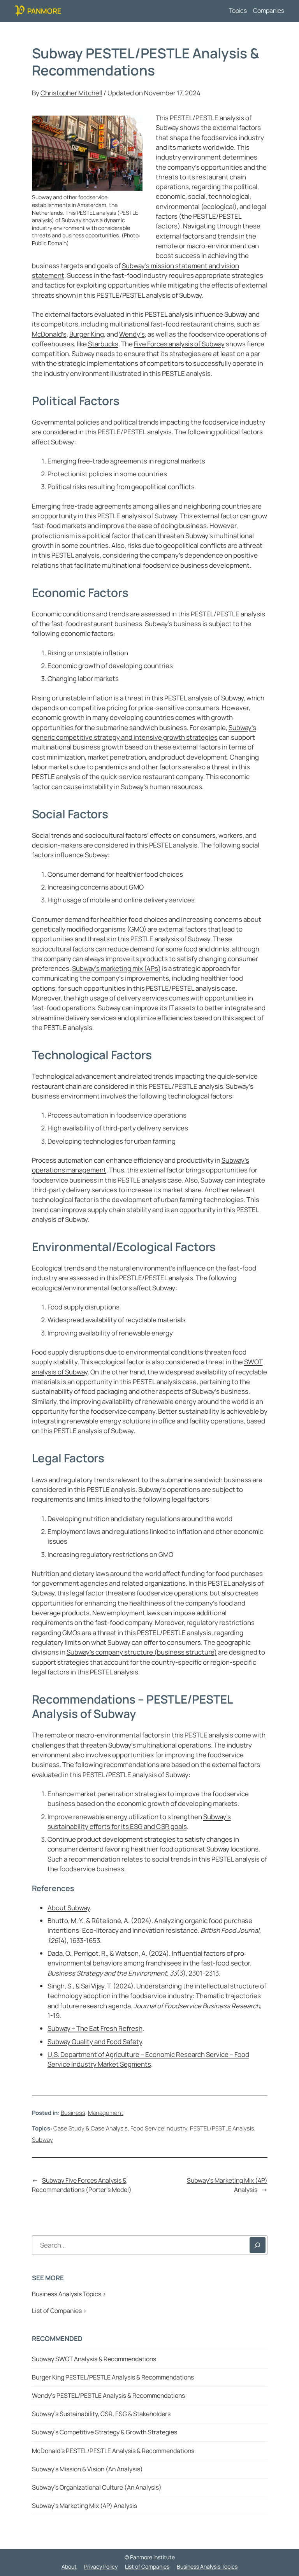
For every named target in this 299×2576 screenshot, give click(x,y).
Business (73, 2113)
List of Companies (147, 2566)
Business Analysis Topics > (69, 2294)
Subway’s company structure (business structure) (142, 1652)
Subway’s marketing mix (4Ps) (116, 968)
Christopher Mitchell (71, 93)
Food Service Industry (159, 2128)
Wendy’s (132, 334)
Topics (238, 11)
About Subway (69, 1908)
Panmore (44, 11)
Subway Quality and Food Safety (95, 2042)
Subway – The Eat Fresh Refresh (95, 2028)
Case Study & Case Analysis (91, 2128)
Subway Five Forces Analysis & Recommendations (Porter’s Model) (82, 2185)
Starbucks (103, 344)
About (69, 2566)
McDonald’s (49, 334)
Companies (269, 11)
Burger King (87, 334)
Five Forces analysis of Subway (179, 344)
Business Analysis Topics (207, 2566)
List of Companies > (59, 2311)
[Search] (258, 2245)
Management (106, 2113)
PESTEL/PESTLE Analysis (222, 2128)
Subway (42, 2139)
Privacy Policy (101, 2566)
